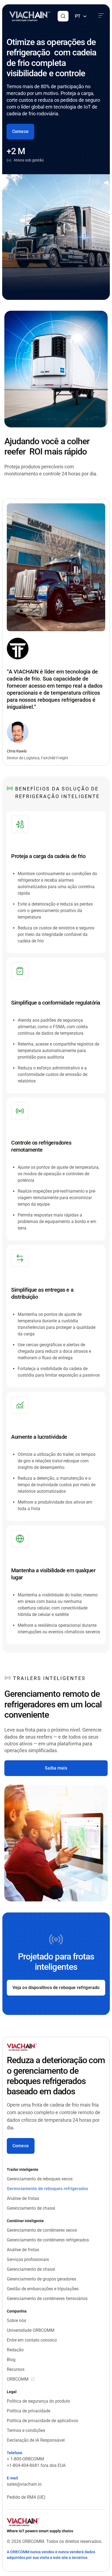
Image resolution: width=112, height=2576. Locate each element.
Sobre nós (16, 2321)
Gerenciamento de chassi (31, 2208)
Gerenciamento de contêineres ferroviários (47, 2299)
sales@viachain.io (24, 2484)
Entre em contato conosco (32, 2340)
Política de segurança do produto (38, 2401)
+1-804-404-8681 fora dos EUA (36, 2465)
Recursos (16, 2369)
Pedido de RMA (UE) (26, 2497)
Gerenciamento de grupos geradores (41, 2279)
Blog (11, 2360)
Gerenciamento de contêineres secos (42, 2230)
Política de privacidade (29, 2411)
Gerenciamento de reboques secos (40, 2179)
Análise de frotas (23, 2198)
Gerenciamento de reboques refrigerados (47, 2189)
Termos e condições (26, 2430)
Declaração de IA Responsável (36, 2440)
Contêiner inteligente (25, 2221)
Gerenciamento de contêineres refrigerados (48, 2240)
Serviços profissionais (28, 2259)
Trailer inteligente (23, 2170)
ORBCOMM (18, 2379)
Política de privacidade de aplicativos (42, 2421)
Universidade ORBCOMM (31, 2330)
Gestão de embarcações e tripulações (43, 2289)
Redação (15, 2350)
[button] (63, 16)
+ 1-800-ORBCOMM (25, 2459)
